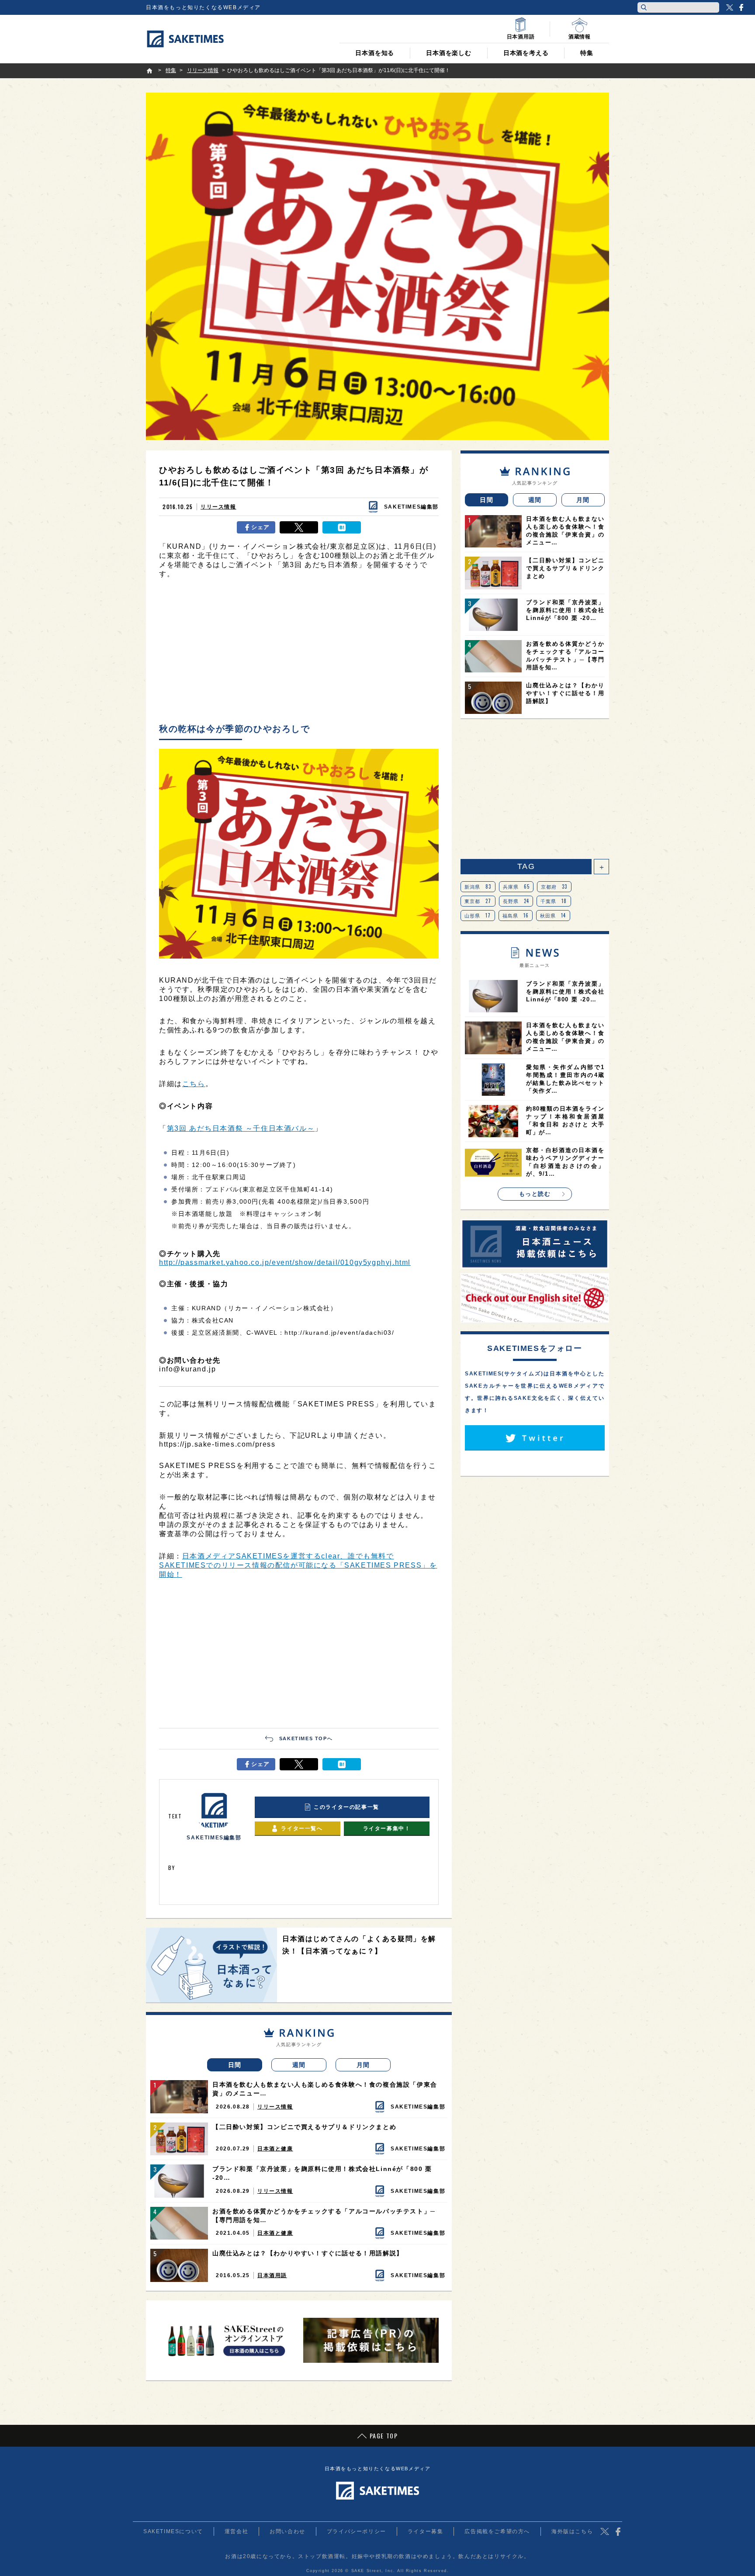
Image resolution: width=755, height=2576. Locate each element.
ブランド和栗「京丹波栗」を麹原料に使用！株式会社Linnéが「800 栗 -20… (322, 2173)
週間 (299, 2065)
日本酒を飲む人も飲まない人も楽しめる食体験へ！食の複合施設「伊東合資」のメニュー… (325, 2089)
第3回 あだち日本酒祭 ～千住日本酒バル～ (241, 1128)
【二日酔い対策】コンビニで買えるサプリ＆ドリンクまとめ (304, 2127)
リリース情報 (218, 507)
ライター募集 (426, 2531)
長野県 (516, 901)
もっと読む (535, 1194)
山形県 (478, 915)
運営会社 (236, 2531)
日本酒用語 (272, 2275)
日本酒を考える (526, 53)
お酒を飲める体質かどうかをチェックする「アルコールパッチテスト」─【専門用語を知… (324, 2216)
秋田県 (553, 915)
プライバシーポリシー (357, 2531)
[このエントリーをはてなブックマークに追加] (342, 527)
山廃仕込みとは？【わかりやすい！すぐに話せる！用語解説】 (308, 2253)
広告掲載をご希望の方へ (497, 2531)
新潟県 (478, 886)
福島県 (516, 915)
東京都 (478, 901)
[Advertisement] (299, 653)
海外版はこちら (572, 2531)
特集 (587, 53)
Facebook (741, 7)
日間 (235, 2065)
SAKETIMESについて (173, 2531)
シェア (261, 527)
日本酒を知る (375, 53)
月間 (363, 2065)
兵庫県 (516, 886)
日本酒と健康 (275, 2149)
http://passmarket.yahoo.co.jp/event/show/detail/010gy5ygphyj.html (285, 1262)
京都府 (554, 886)
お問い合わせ (287, 2531)
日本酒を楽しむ (449, 53)
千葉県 (554, 901)
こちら (194, 1084)
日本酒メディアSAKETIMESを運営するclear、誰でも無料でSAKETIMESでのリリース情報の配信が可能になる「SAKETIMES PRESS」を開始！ (298, 1565)
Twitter (730, 7)
